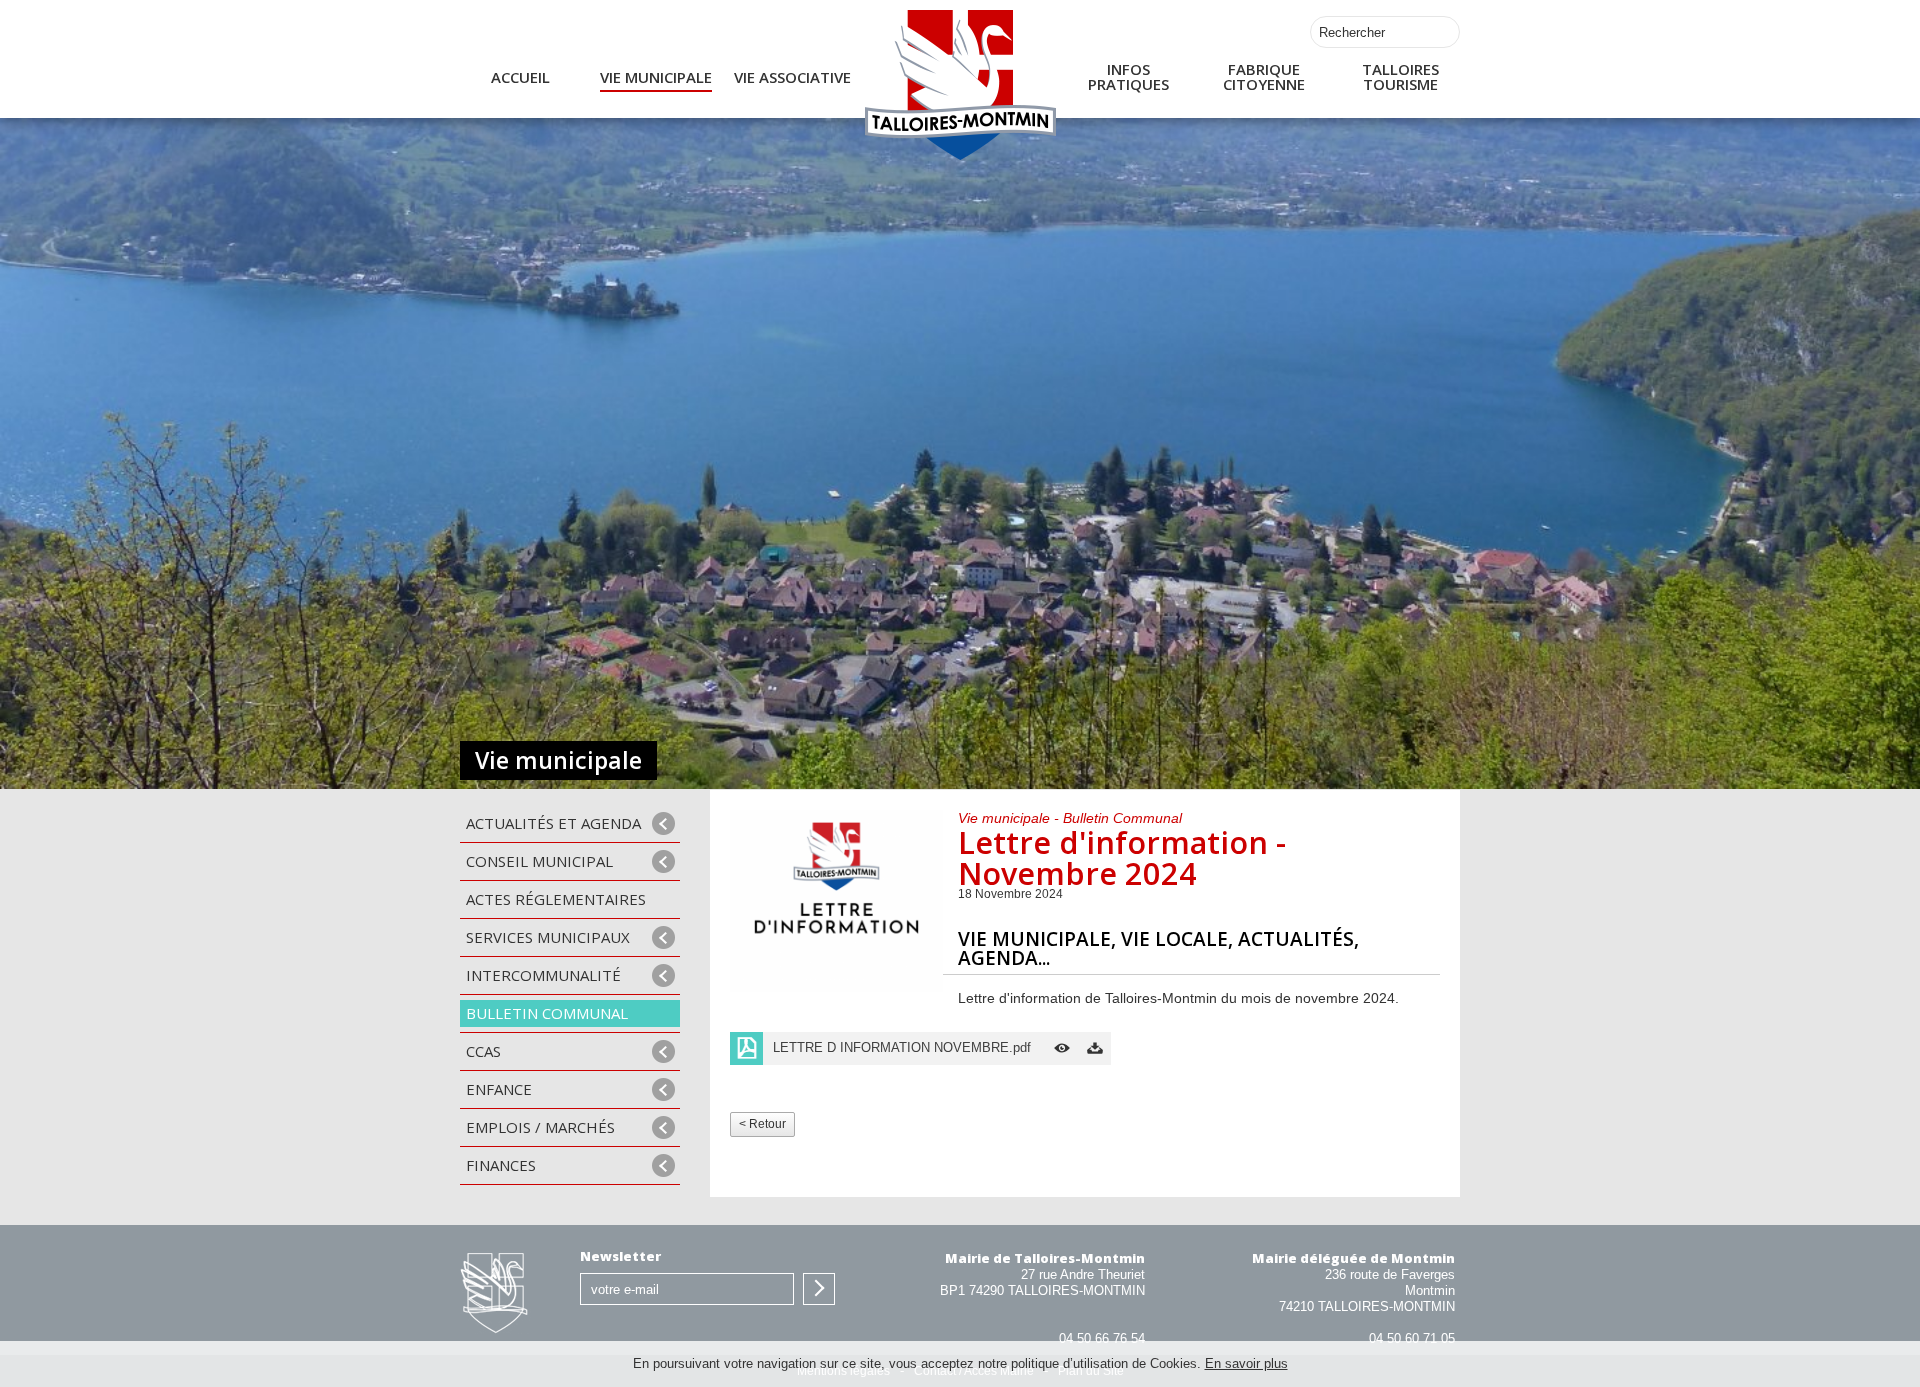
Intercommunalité (543, 975)
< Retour (762, 1124)
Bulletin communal (547, 1013)
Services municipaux (548, 937)
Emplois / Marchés (540, 1127)
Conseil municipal (539, 861)
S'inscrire (819, 1289)
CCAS (483, 1051)
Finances (501, 1165)
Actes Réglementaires (556, 899)
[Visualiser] (1061, 1048)
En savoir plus (1246, 1363)
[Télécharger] (1094, 1048)
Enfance (499, 1089)
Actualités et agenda (553, 823)
